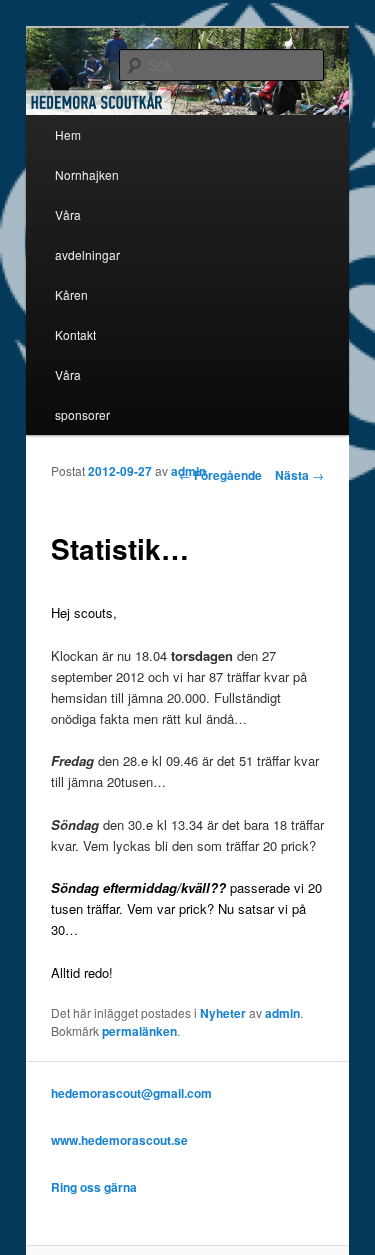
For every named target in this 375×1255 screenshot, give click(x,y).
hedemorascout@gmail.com (131, 1093)
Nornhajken (87, 174)
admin (188, 471)
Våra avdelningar (87, 234)
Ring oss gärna (94, 1187)
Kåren (71, 294)
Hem (68, 134)
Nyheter (223, 1013)
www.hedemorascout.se (119, 1140)
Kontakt (75, 334)
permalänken (139, 1031)
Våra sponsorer (82, 394)
